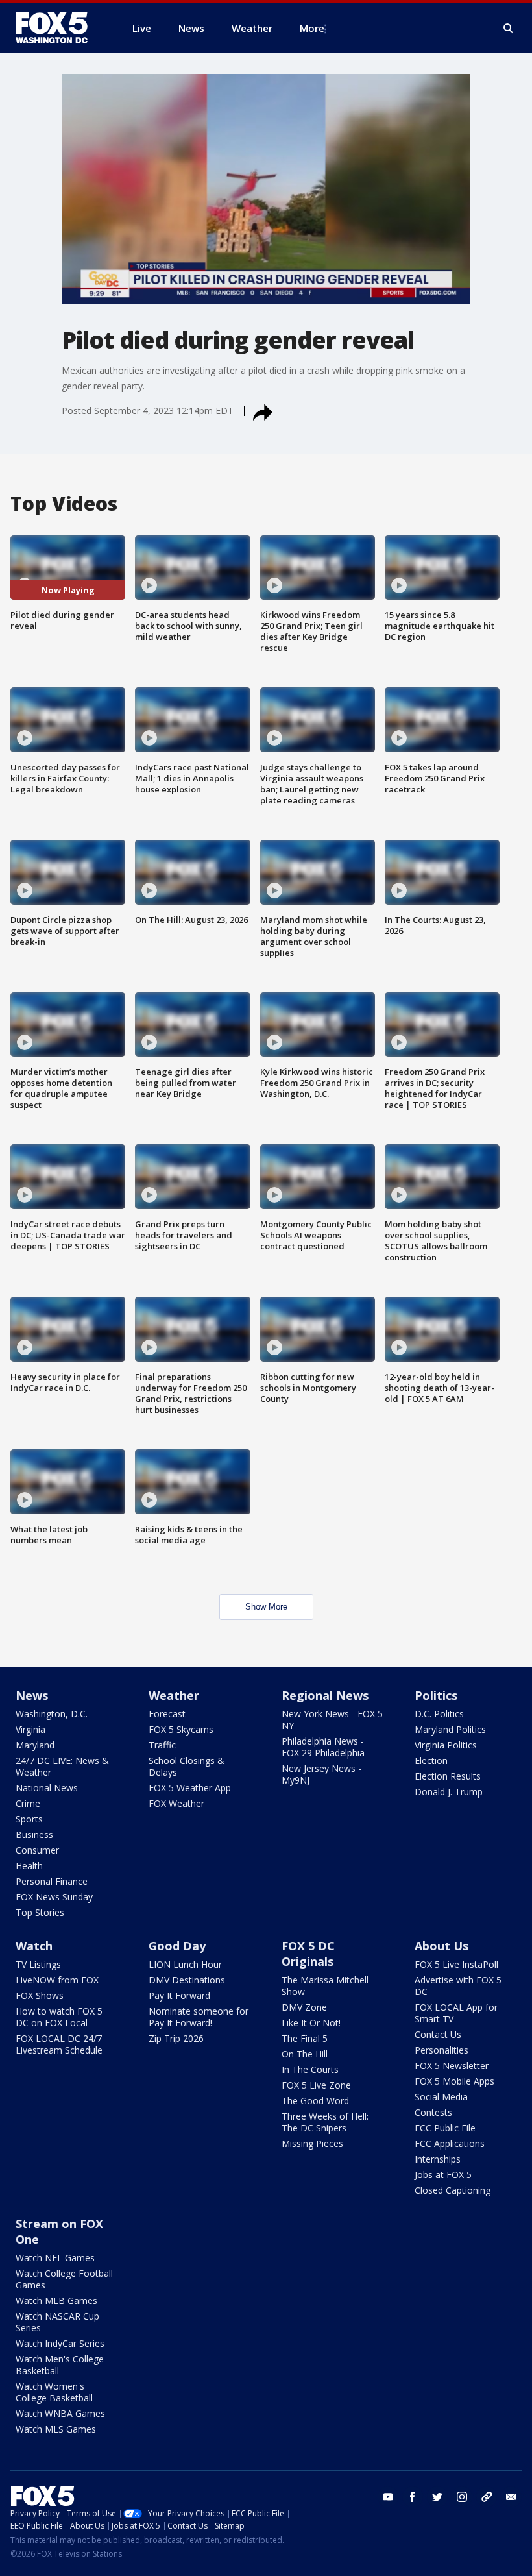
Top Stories (40, 1912)
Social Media (441, 2097)
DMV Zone (304, 2007)
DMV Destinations (187, 1980)
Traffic (162, 1745)
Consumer (37, 1850)
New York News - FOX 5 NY (332, 1720)
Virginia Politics (446, 1745)
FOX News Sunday (54, 1897)
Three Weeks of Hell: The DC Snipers (325, 2122)
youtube (388, 2497)
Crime (28, 1803)
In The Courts (310, 2069)
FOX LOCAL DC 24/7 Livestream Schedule (59, 2044)
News (32, 1695)
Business (34, 1834)
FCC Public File (445, 2128)
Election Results (448, 1776)
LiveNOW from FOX (57, 1980)
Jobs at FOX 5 (443, 2175)
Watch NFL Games (55, 2258)
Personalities (441, 2050)
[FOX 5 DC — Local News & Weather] (58, 28)
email (511, 2497)
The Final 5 (305, 2038)
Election (431, 1760)
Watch (34, 1946)
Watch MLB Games (56, 2300)
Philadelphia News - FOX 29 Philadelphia (323, 1747)
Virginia (30, 1729)
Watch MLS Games (56, 2429)
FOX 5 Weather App (190, 1788)
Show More (266, 1607)
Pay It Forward (179, 1995)
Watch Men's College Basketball (60, 2365)
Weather (174, 1695)
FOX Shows (40, 1995)
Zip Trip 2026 (176, 2038)
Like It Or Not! (311, 2023)
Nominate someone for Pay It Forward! (199, 2017)
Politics (436, 1695)
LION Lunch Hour (185, 1964)
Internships (438, 2159)
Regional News (325, 1695)
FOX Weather (176, 1803)
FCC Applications (450, 2143)
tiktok (487, 2497)
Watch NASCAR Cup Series (57, 2322)
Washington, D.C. (52, 1714)
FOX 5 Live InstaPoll (456, 1964)
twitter (437, 2497)
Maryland (35, 1745)
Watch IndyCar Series (60, 2343)
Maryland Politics (450, 1729)
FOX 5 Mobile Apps (454, 2081)
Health (29, 1866)
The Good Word (315, 2101)
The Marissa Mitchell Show (325, 1986)
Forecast (167, 1714)
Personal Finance (52, 1881)
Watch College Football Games (64, 2279)
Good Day (177, 1946)
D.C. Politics (439, 1714)
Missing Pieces (312, 2143)
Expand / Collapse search (509, 29)
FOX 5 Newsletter (452, 2066)
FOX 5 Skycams (181, 1729)
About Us (441, 1946)
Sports (29, 1819)
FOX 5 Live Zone (316, 2085)
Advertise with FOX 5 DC (458, 1986)
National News (47, 1788)
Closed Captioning (453, 2190)
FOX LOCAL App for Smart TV (456, 2013)
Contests (433, 2112)
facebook (413, 2497)
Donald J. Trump (449, 1792)
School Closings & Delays (187, 1766)
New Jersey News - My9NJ (321, 1774)
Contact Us (438, 2034)
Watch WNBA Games (60, 2413)
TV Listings (38, 1964)
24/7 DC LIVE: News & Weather (62, 1766)
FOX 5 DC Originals (308, 1954)
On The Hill (305, 2054)
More (312, 28)
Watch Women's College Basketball (54, 2392)
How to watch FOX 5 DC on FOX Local (59, 2017)
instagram (462, 2497)
